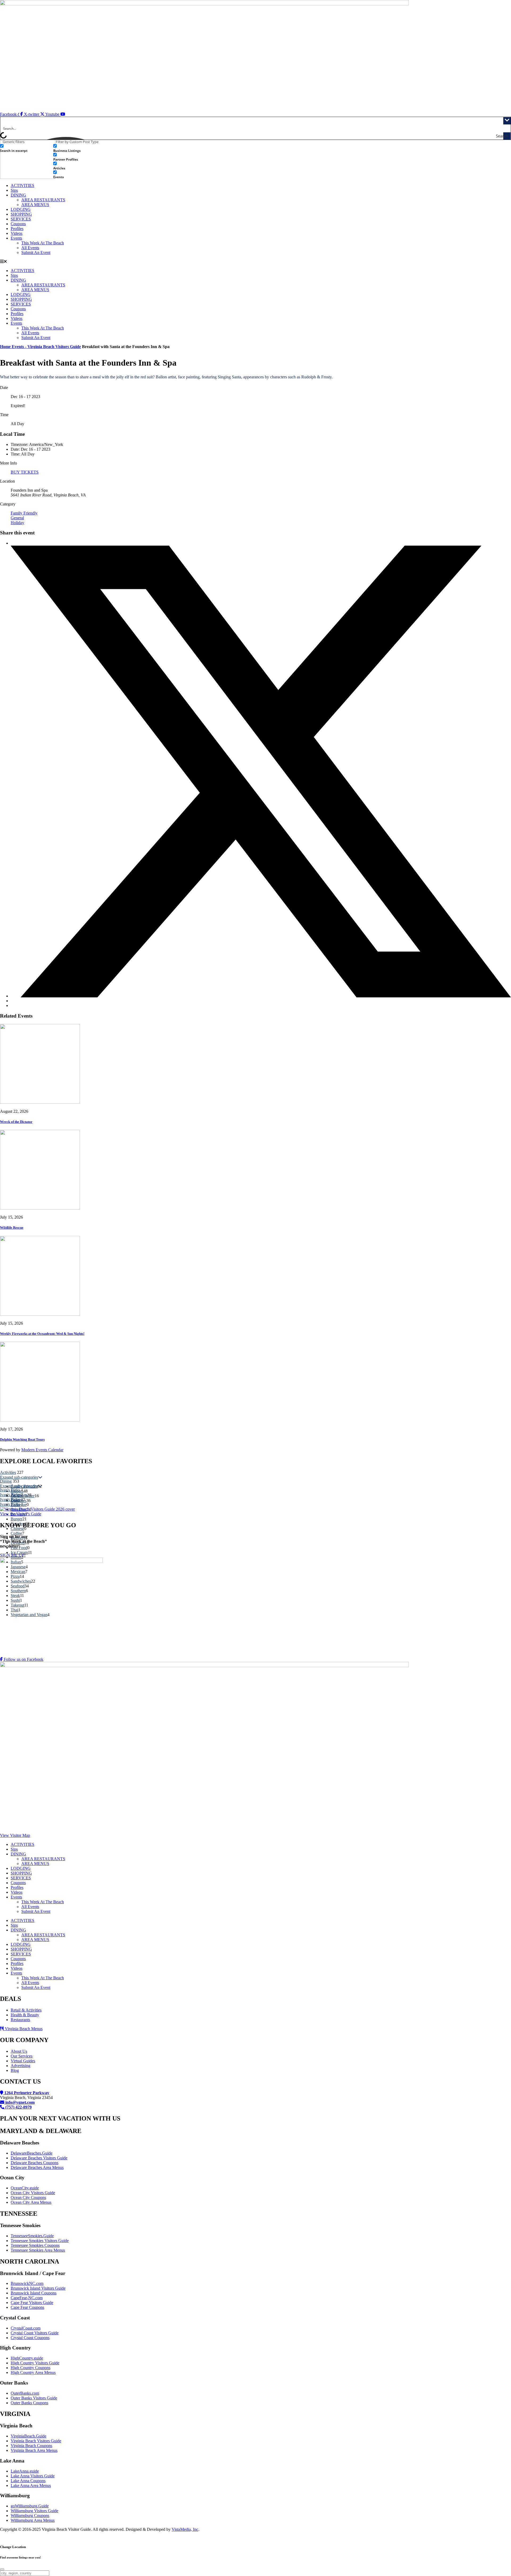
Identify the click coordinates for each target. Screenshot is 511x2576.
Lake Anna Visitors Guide (33, 2476)
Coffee (16, 1533)
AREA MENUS (35, 205)
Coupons (18, 224)
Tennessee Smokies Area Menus (38, 2250)
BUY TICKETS (25, 472)
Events (16, 238)
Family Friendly (24, 513)
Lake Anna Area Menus (31, 2485)
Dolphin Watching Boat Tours (22, 1439)
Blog (15, 2070)
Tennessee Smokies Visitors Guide (40, 2241)
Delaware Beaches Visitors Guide (39, 2158)
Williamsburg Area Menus (33, 2520)
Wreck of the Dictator (16, 1122)
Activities (8, 1472)
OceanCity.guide (25, 2188)
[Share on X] (261, 996)
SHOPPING (21, 214)
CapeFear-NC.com (27, 2298)
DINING (18, 195)
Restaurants (20, 2020)
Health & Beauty (25, 2015)
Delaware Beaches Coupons (34, 2163)
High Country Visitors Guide (35, 2363)
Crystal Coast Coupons (30, 2338)
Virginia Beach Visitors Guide (36, 2441)
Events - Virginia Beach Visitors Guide (46, 347)
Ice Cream (19, 1552)
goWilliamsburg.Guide (30, 2506)
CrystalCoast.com (26, 2328)
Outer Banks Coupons (29, 2403)
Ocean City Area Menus (31, 2202)
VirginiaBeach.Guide (28, 2436)
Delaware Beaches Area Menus (37, 2167)
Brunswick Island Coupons (34, 2293)
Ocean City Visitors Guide (33, 2193)
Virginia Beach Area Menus (34, 2450)
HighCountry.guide (27, 2358)
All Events (30, 248)
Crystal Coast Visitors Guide (35, 2333)
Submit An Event (36, 252)
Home (6, 347)
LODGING (21, 209)
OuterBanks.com (25, 2393)
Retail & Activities (26, 2010)
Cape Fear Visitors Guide (32, 2303)
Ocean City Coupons (28, 2197)
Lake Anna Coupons (28, 2481)
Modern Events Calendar (42, 1450)
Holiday (17, 523)
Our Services (22, 2056)
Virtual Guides (23, 2061)
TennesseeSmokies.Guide (32, 2236)
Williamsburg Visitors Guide (34, 2511)
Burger (17, 1519)
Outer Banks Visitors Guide (34, 2398)
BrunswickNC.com (27, 2283)
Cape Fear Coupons (27, 2307)
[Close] (2, 2569)
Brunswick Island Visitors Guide (38, 2288)
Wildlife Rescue (12, 1228)
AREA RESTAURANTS (43, 200)
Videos (17, 233)
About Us (19, 2051)
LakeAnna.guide (25, 2471)
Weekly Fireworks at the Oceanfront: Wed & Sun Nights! (42, 1334)
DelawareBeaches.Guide (32, 2153)
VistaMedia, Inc (185, 2529)
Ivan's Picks (10, 1490)
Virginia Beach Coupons (31, 2446)
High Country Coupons (30, 2368)
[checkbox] (27, 148)
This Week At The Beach (43, 243)
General (17, 518)
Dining (6, 1481)
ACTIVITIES (22, 185)
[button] (256, 262)
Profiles (17, 229)
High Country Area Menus (33, 2372)
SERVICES (21, 219)
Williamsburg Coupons (30, 2516)
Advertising (20, 2066)
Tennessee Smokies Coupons (35, 2245)
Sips (14, 190)
